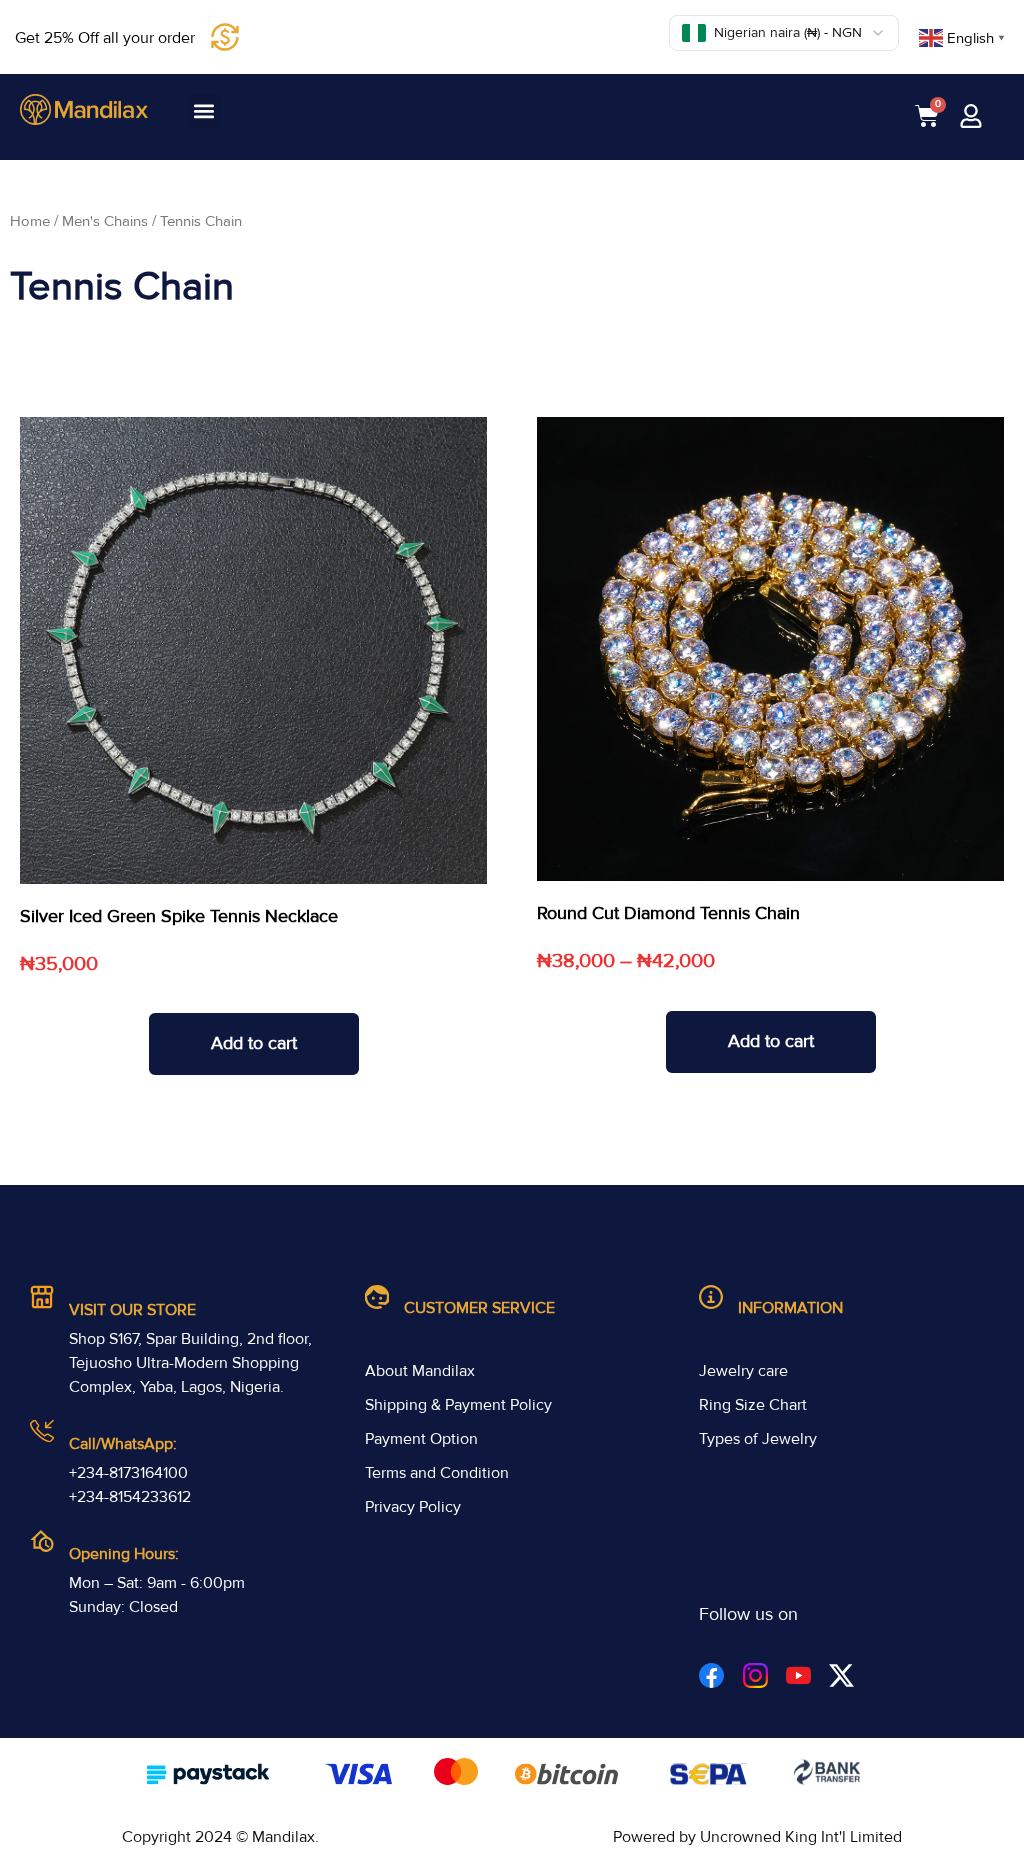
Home (30, 221)
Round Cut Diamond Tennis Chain (668, 913)
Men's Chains (105, 221)
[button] (204, 110)
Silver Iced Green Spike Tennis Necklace (179, 916)
